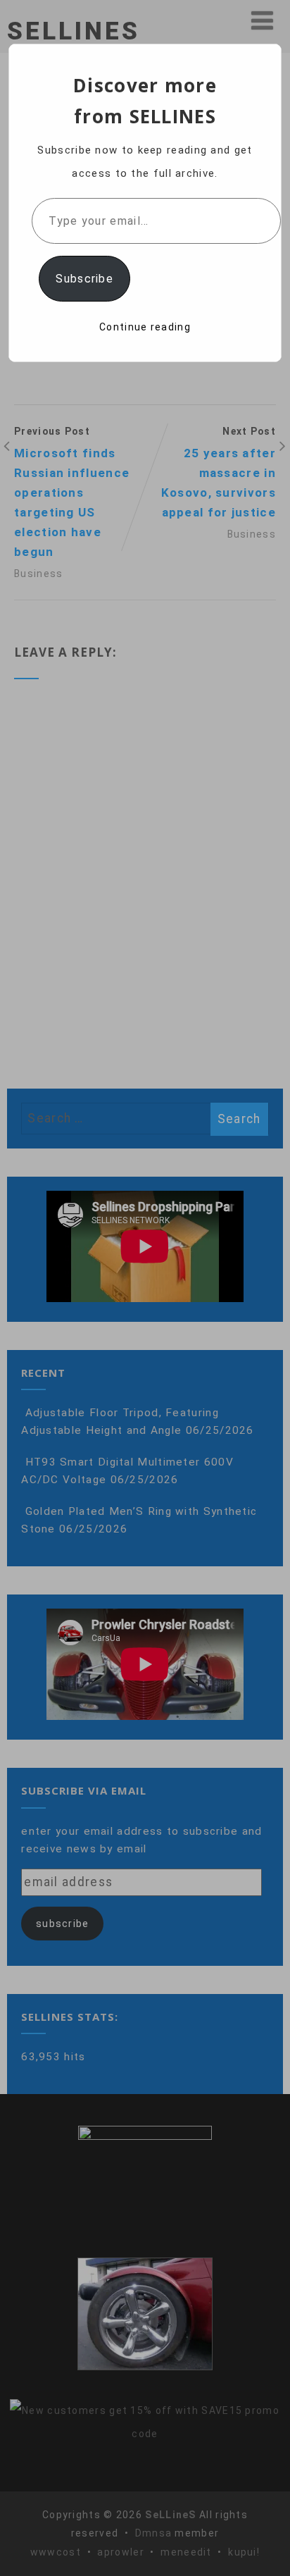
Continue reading (145, 327)
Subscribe (84, 279)
